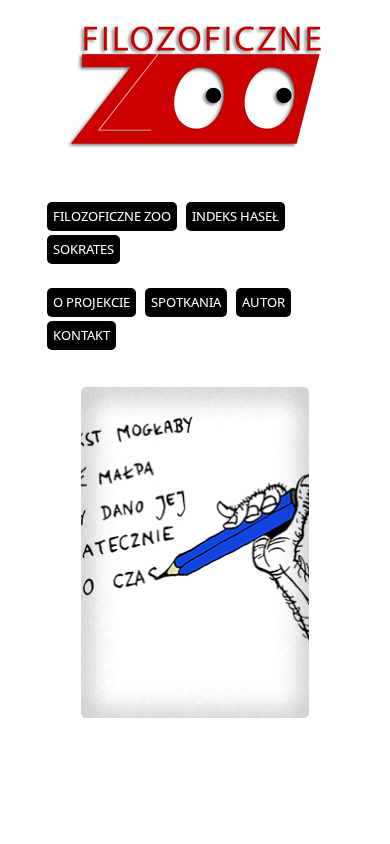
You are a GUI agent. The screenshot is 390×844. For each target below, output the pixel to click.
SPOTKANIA (186, 302)
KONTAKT (81, 335)
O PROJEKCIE (91, 302)
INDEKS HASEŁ (235, 216)
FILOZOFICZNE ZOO (112, 216)
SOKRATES (83, 249)
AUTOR (263, 302)
